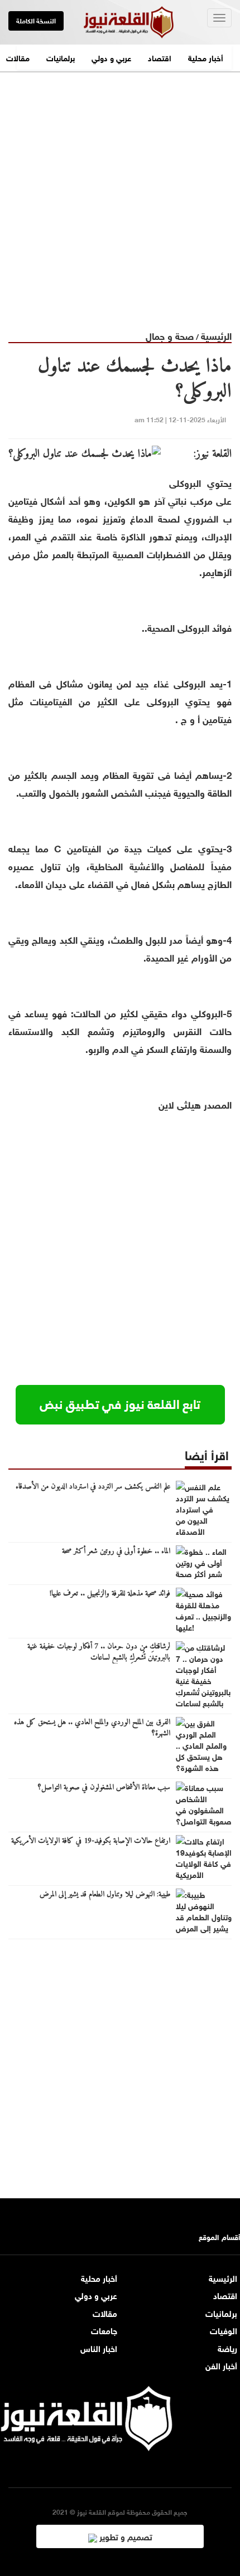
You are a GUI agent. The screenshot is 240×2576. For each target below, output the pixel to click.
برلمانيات (61, 57)
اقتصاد (160, 57)
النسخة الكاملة (36, 20)
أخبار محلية (206, 57)
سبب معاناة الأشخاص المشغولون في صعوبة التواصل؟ (104, 1788)
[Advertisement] (120, 192)
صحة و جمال (170, 335)
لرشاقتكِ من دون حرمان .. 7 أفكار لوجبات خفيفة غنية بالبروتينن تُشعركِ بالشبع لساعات (99, 1652)
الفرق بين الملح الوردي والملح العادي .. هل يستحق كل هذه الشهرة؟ (92, 1728)
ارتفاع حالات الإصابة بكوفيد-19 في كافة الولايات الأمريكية (91, 1841)
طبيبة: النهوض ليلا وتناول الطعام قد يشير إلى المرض (105, 1895)
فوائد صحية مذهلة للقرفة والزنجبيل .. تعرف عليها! (110, 1594)
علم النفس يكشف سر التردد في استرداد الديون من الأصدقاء (93, 1487)
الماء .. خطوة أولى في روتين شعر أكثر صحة (116, 1552)
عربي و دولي (111, 57)
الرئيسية (216, 335)
